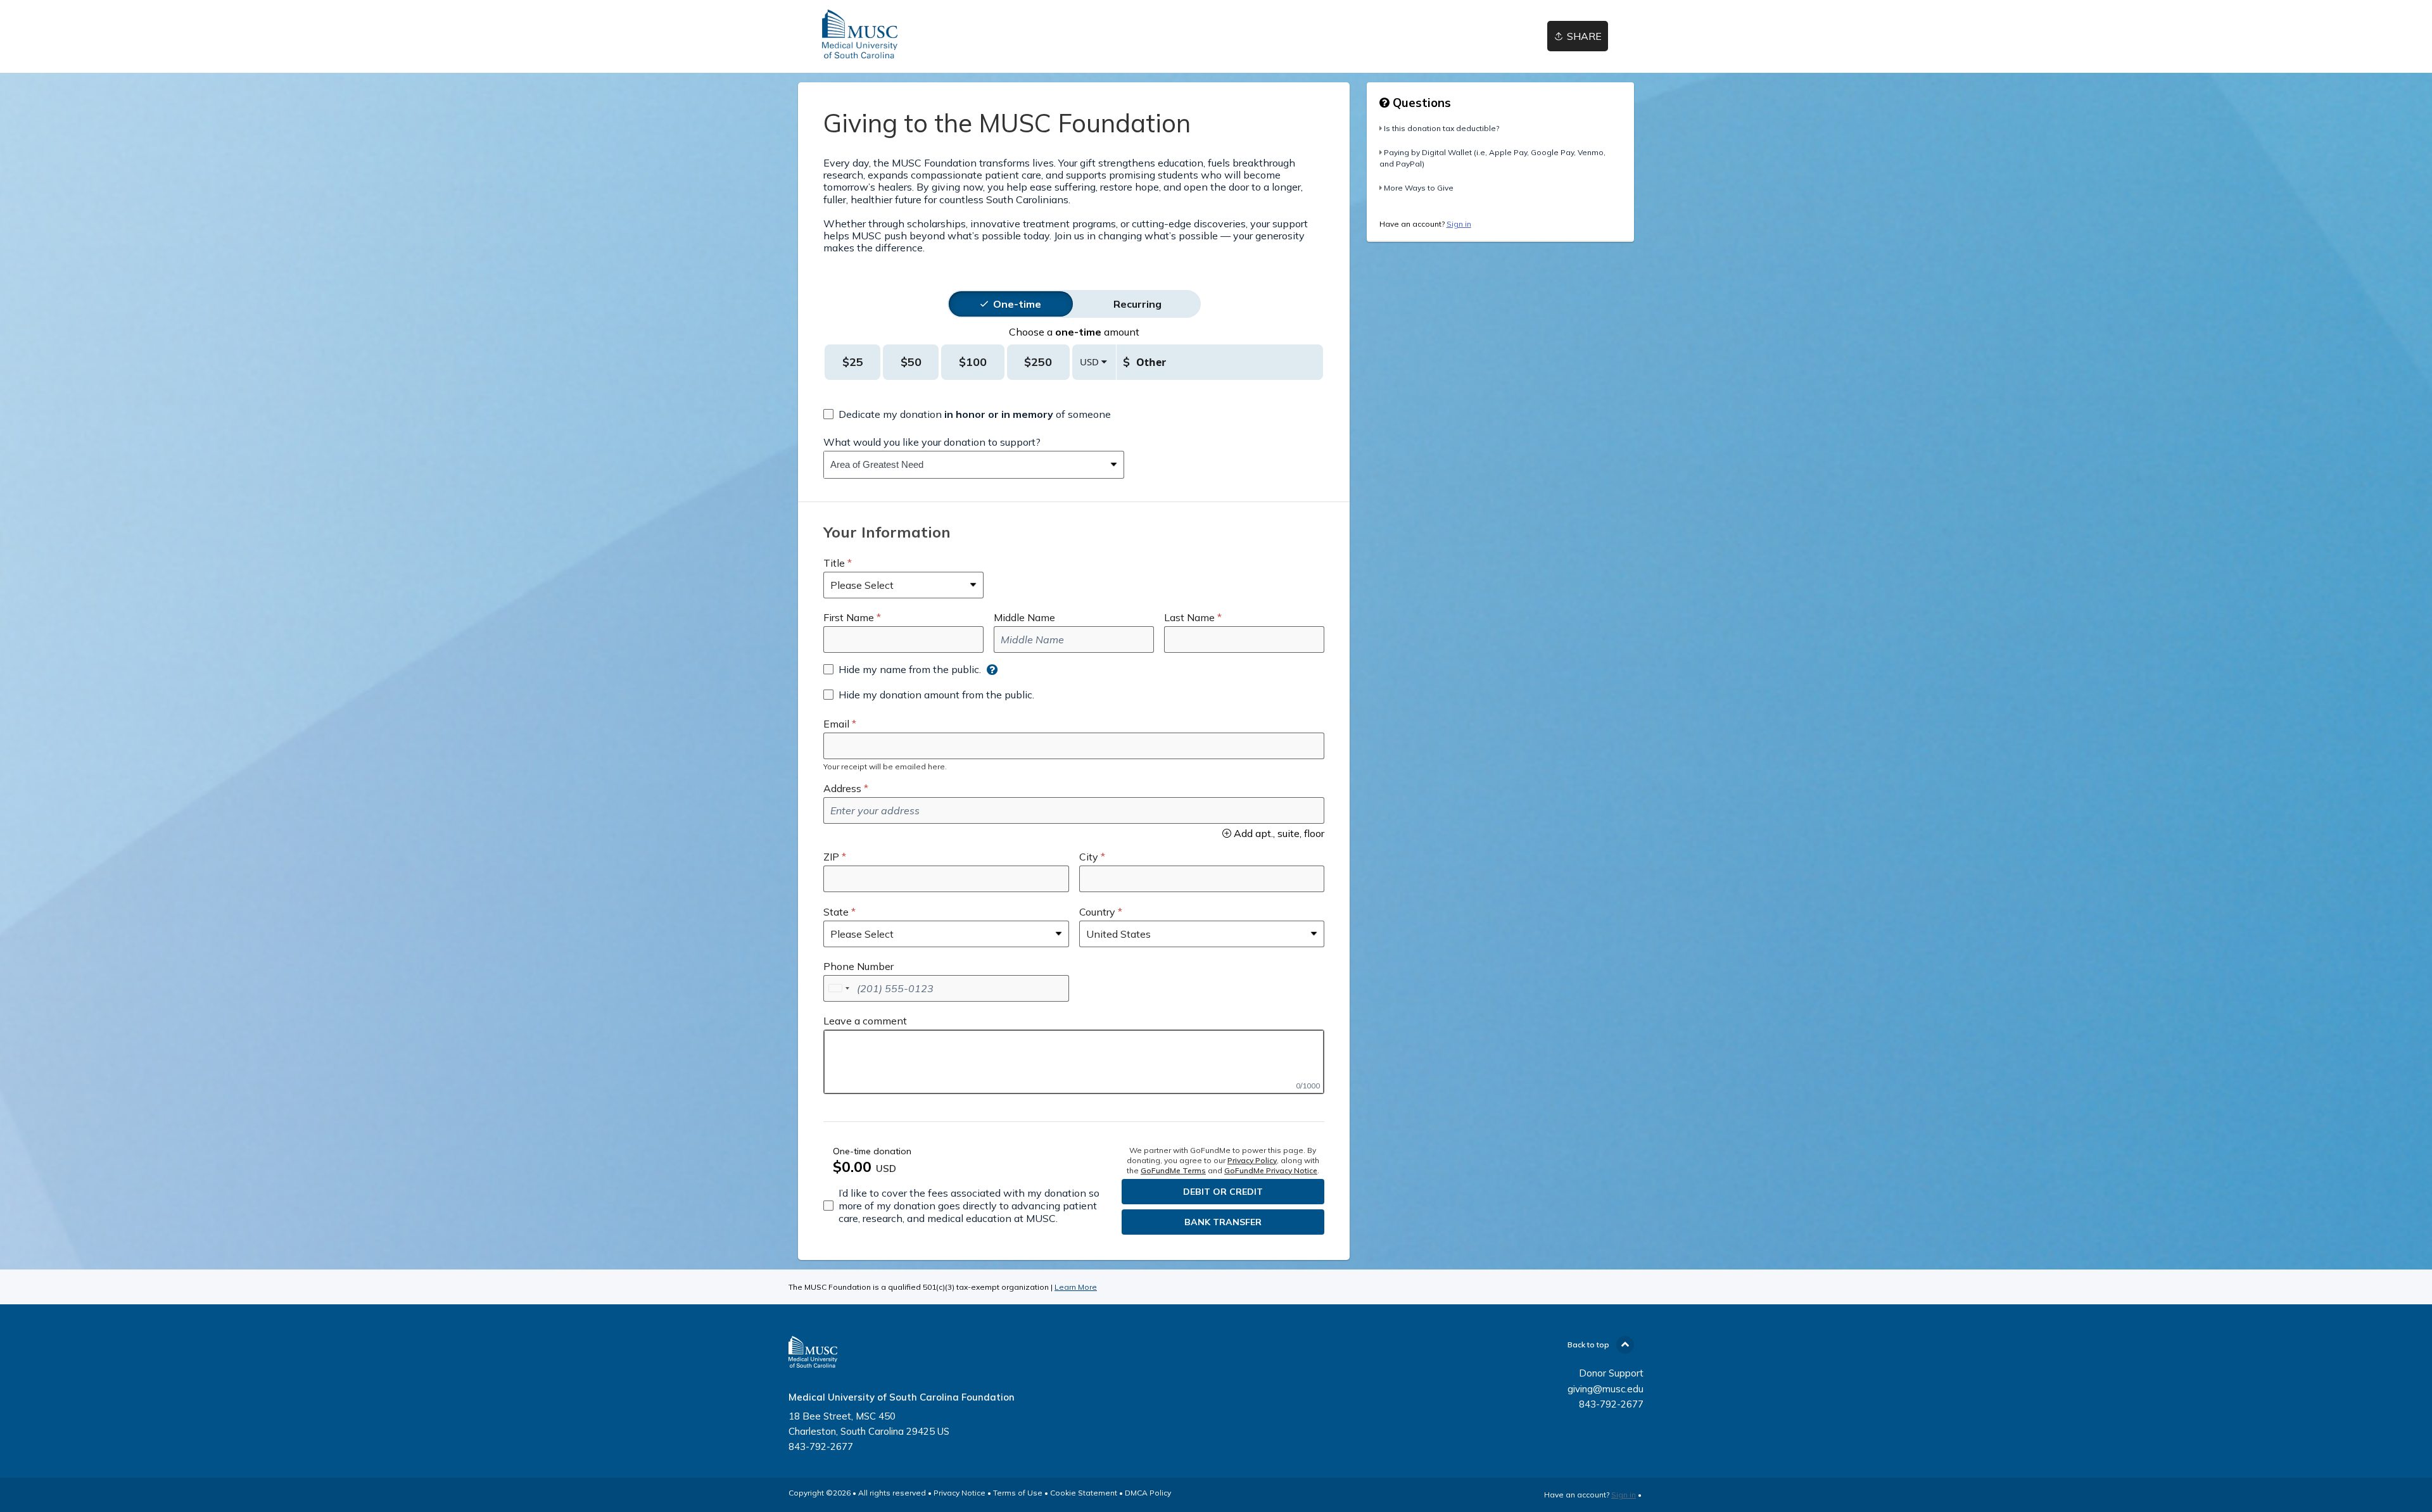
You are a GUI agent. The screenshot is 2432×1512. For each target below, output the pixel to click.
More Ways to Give (1419, 188)
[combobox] (964, 465)
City (1089, 857)
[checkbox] (967, 414)
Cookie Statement (1084, 1493)
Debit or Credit (1223, 1192)
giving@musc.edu (1605, 1389)
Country (1097, 912)
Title (834, 563)
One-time (1017, 304)
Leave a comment (865, 1021)
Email (836, 724)
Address (842, 788)
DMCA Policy (1148, 1493)
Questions (1420, 103)
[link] (859, 36)
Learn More (1076, 1287)
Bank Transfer (1223, 1222)
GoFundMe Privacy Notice (1271, 1170)
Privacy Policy (1252, 1160)
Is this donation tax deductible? (1441, 128)
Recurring (1137, 304)
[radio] (1017, 304)
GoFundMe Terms (1173, 1170)
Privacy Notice (959, 1493)
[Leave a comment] (1074, 1062)
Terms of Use (1018, 1493)
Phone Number (858, 966)
